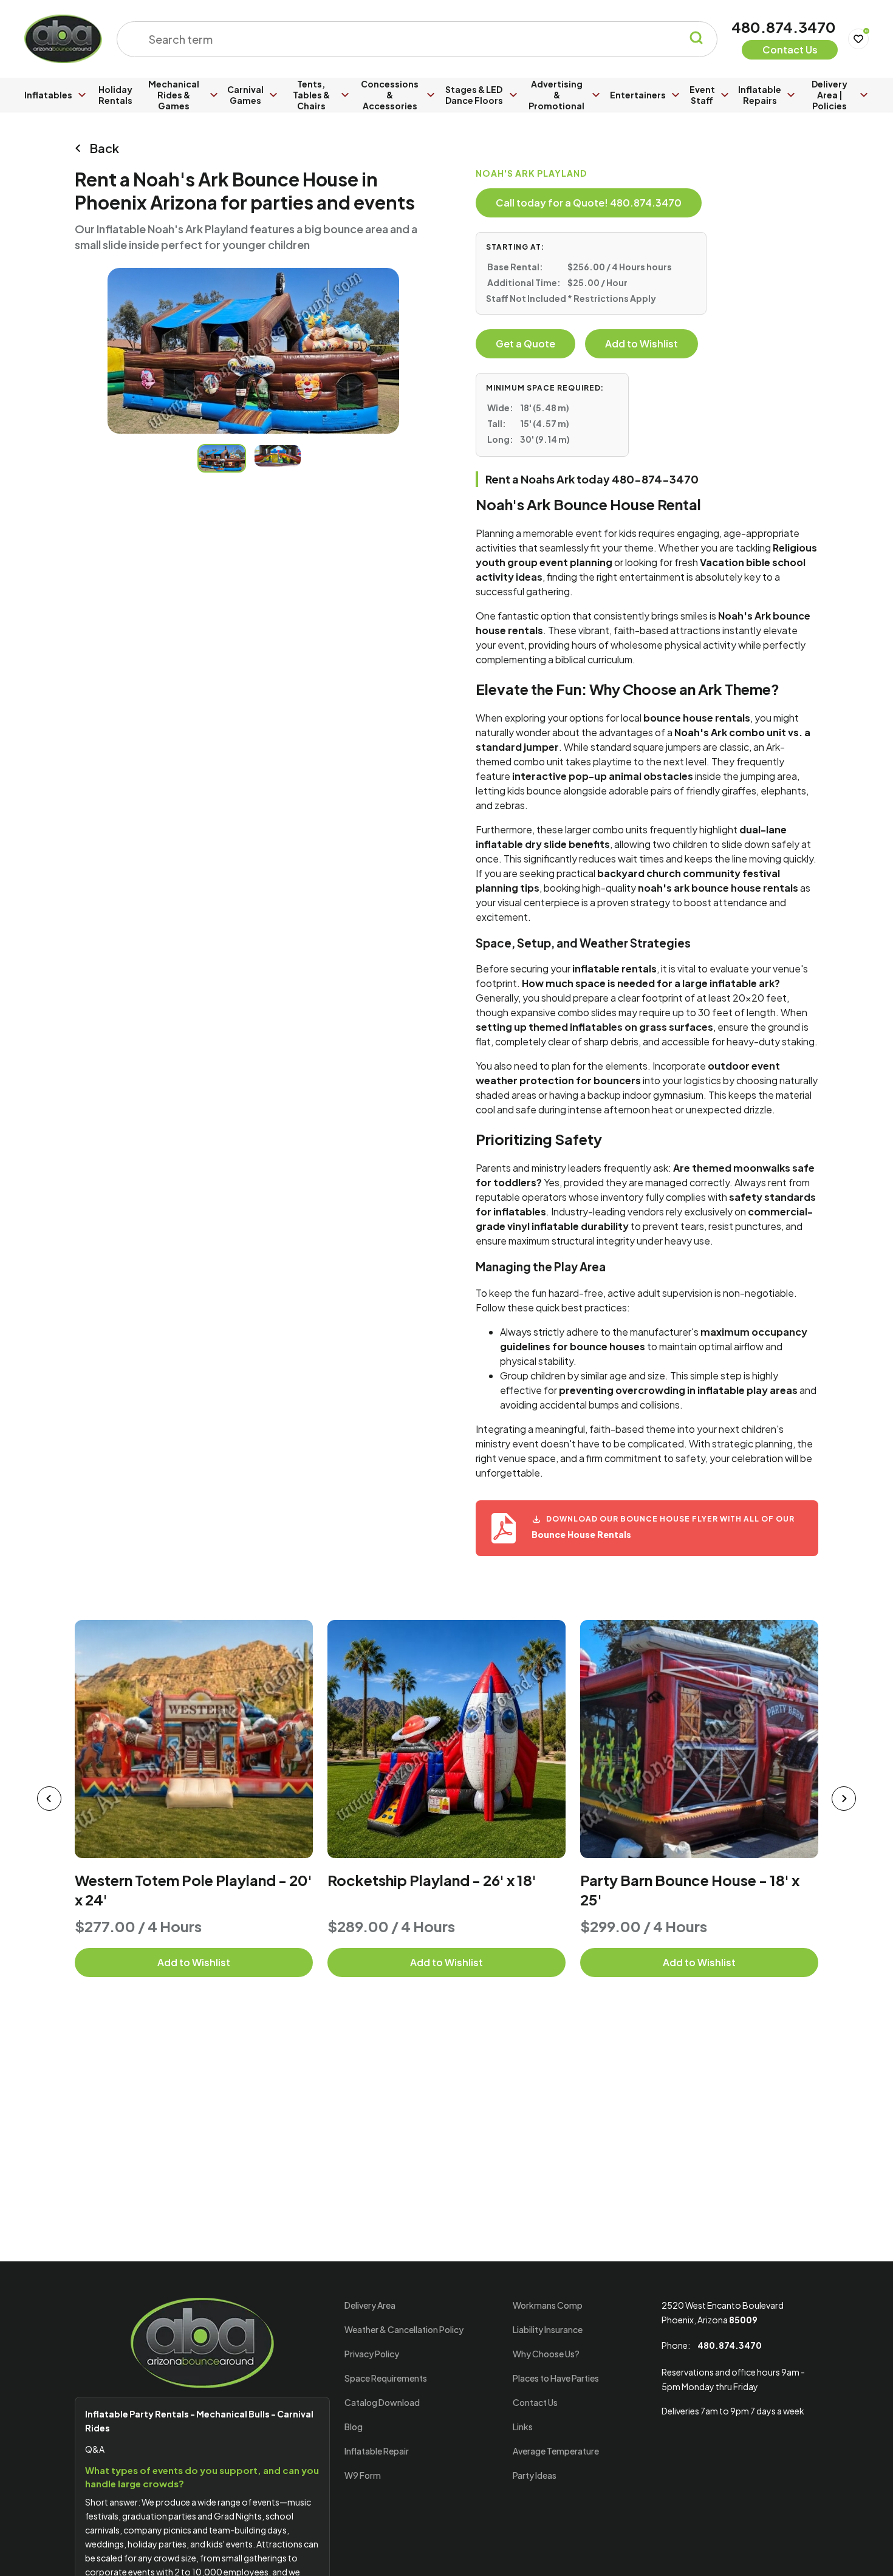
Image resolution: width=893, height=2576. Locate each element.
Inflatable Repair (377, 2451)
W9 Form (363, 2475)
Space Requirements (386, 2378)
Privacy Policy (372, 2354)
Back (104, 148)
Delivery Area (370, 2305)
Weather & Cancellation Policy (404, 2329)
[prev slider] (49, 1799)
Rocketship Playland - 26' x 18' (432, 1880)
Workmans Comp (548, 2305)
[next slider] (844, 1799)
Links (523, 2427)
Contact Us (535, 2402)
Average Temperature (556, 2451)
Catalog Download (382, 2402)
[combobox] (409, 39)
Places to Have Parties (556, 2378)
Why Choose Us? (546, 2354)
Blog (354, 2427)
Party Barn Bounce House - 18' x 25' (690, 1890)
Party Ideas (535, 2475)
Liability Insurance (548, 2329)
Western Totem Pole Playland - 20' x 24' (193, 1890)
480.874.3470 (784, 27)
